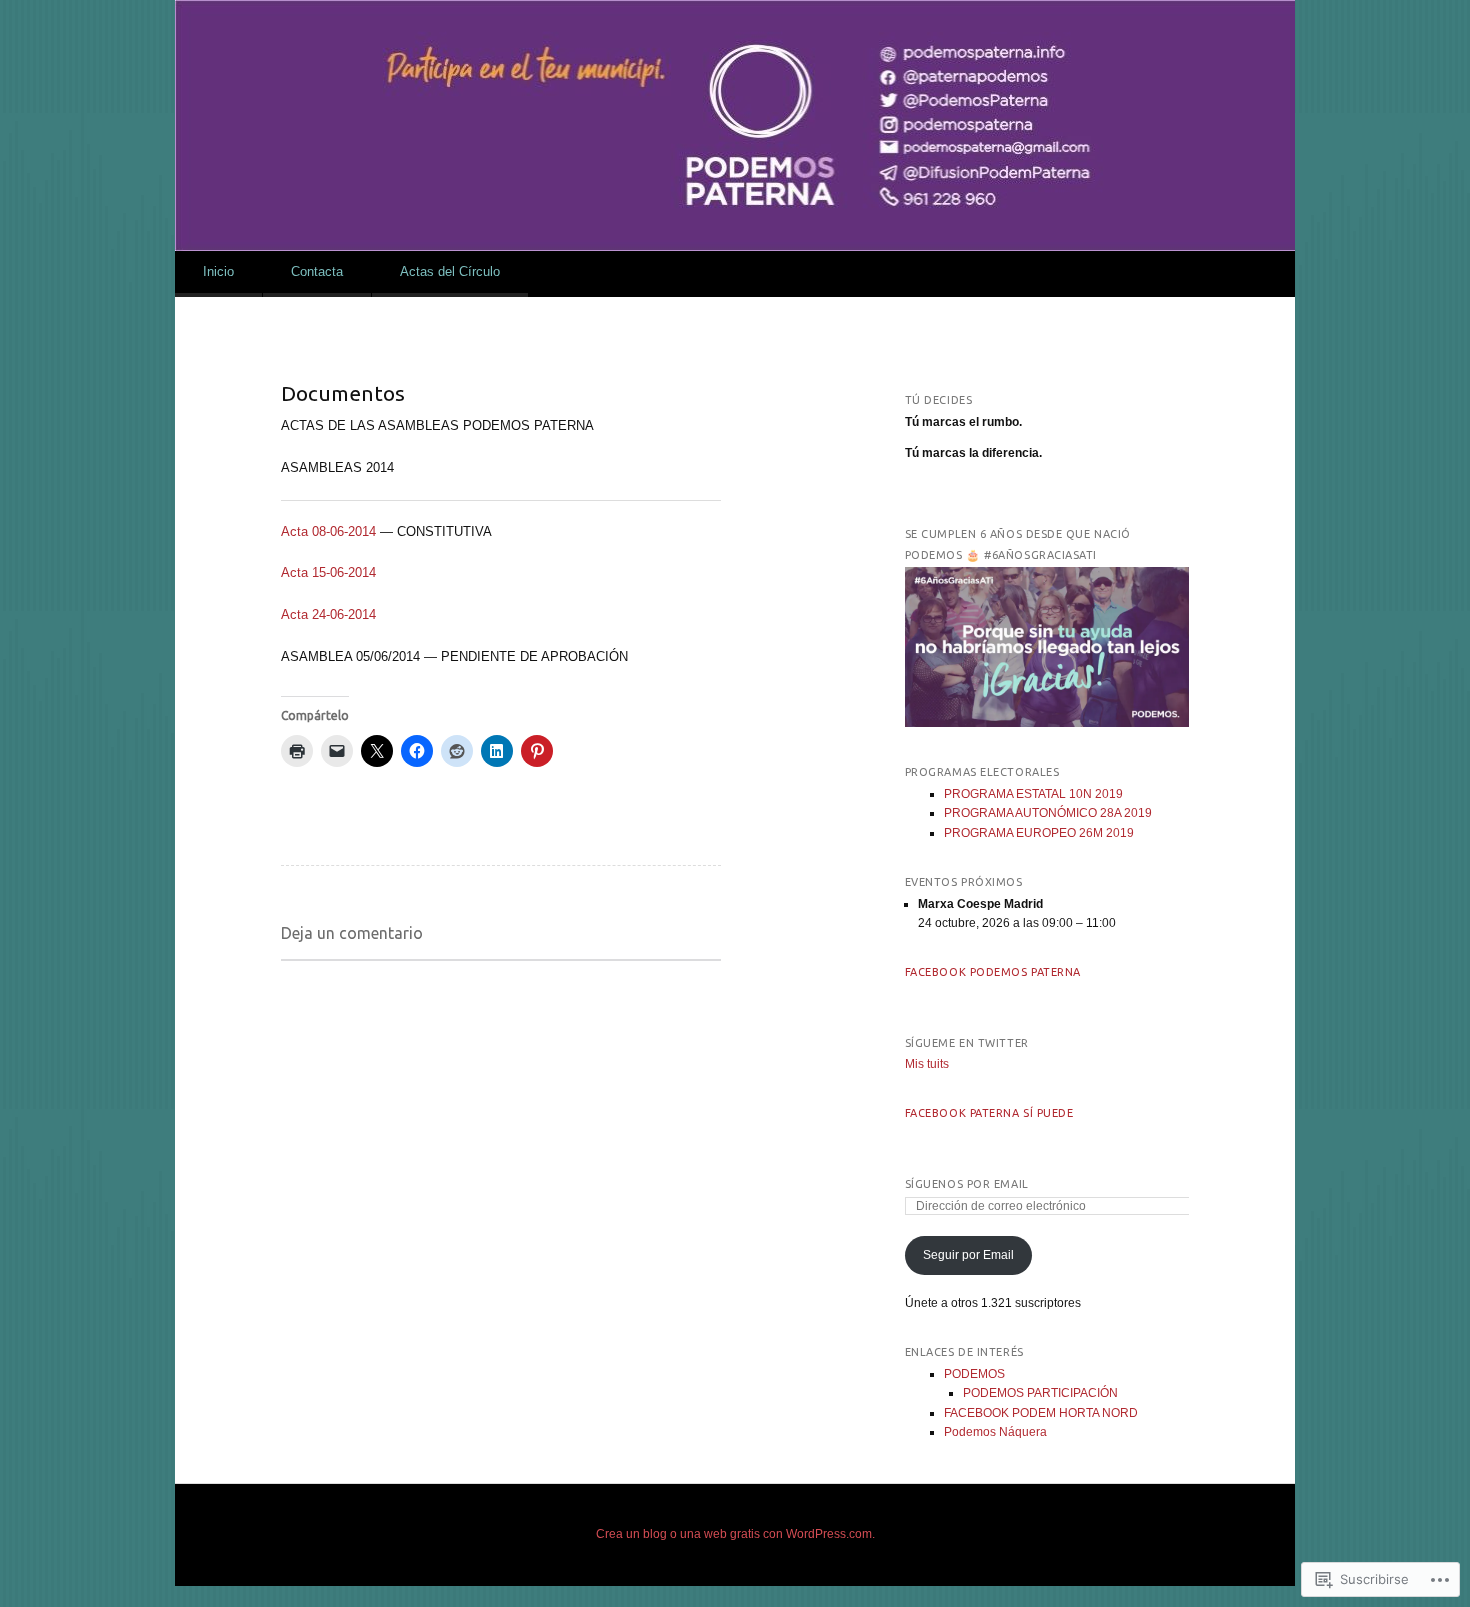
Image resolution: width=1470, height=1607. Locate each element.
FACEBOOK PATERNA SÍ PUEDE (989, 1113)
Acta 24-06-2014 (328, 614)
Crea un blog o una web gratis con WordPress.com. (735, 1534)
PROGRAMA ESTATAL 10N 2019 (1033, 794)
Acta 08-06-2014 (328, 531)
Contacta (317, 271)
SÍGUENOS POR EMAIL (967, 1184)
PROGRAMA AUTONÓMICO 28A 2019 (1048, 813)
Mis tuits (927, 1064)
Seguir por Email (968, 1255)
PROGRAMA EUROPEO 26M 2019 (1039, 833)
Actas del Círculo (450, 271)
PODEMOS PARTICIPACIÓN (1040, 1393)
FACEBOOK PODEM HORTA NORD (1041, 1413)
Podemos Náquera (995, 1432)
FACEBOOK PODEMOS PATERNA (993, 972)
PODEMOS (974, 1374)
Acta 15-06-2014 (328, 572)
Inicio (218, 271)
